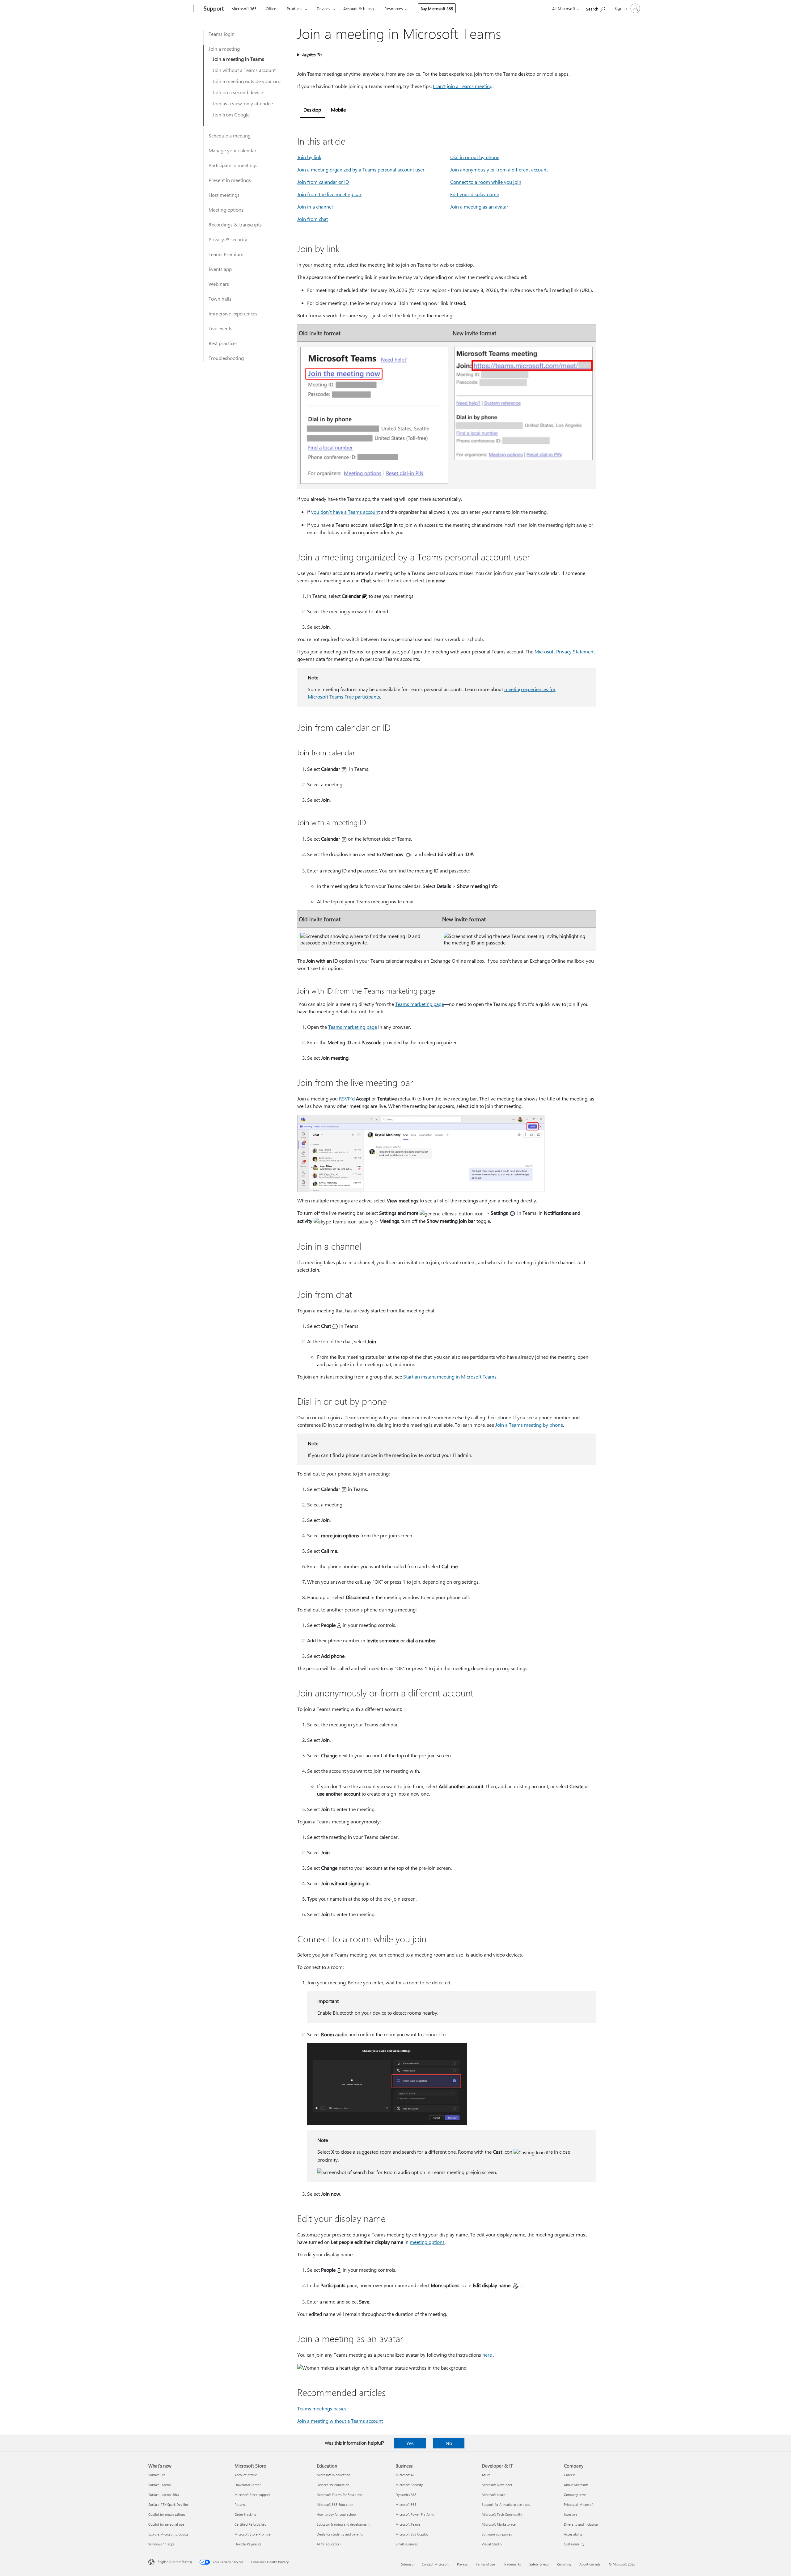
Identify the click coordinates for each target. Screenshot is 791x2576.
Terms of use (485, 2564)
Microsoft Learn (493, 2495)
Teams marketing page (420, 1004)
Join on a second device (238, 92)
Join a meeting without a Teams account (340, 2421)
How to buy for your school (337, 2514)
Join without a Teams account (244, 70)
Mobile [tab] (338, 110)
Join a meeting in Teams (238, 59)
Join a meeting (224, 49)
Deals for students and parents (340, 2534)
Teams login (222, 34)
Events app (220, 269)
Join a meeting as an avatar (479, 207)
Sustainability (574, 2544)
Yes (410, 2443)
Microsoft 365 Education (335, 2504)
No (449, 2443)
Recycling (564, 2564)
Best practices (223, 343)
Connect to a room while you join (486, 182)
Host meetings (224, 195)
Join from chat (313, 219)
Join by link (309, 157)
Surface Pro (157, 2475)
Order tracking (245, 2514)
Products (295, 8)
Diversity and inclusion (581, 2524)
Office (271, 8)
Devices (324, 8)
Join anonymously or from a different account (499, 169)
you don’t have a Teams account (345, 512)
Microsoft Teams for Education (340, 2495)
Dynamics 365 (406, 2495)
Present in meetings (230, 180)
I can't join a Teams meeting (463, 86)
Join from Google (231, 114)
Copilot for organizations (167, 2514)
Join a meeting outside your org (247, 81)
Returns (240, 2504)
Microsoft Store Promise (253, 2534)
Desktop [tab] (312, 110)
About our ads (590, 2564)
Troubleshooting (226, 358)
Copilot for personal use (166, 2524)
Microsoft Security (409, 2485)
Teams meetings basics (322, 2408)
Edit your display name (475, 194)
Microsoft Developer (497, 2485)
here (487, 2355)
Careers (570, 2475)
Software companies (497, 2534)
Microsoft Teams (408, 2524)
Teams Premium (226, 254)
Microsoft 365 (244, 8)
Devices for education (333, 2485)
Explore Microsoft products (168, 2534)
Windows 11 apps (161, 2544)
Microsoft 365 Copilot (412, 2534)
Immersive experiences (233, 313)
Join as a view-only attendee (243, 103)
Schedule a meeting (230, 135)
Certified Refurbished (250, 2524)
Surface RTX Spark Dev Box (168, 2504)
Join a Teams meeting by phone (529, 1425)
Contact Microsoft (435, 2564)
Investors (571, 2514)
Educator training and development (343, 2524)
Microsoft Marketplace (499, 2524)
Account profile (246, 2475)
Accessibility (573, 2534)
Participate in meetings (233, 165)
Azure (486, 2475)
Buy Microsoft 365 (437, 8)
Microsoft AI (405, 2475)
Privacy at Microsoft (579, 2504)
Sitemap (407, 2564)
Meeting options (226, 210)
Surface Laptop (159, 2485)
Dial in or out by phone (475, 157)
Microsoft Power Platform (415, 2514)
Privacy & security (228, 239)
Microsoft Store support (252, 2495)
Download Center (248, 2485)
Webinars (219, 284)
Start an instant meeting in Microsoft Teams (450, 1377)
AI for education (329, 2544)
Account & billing (359, 8)
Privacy (462, 2564)
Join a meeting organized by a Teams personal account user (361, 169)
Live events (220, 328)
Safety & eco (539, 2564)
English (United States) (175, 2562)
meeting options (427, 2242)
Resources (394, 8)
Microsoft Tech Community (502, 2514)
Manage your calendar (233, 150)
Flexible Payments (248, 2544)
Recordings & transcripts (235, 224)
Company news (575, 2495)
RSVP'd (347, 1098)
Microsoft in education (334, 2475)
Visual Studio (492, 2544)
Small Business (407, 2544)
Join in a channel (315, 207)
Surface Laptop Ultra (164, 2495)
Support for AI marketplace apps (506, 2504)
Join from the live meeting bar (329, 194)
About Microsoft (576, 2485)
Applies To (312, 55)
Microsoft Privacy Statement (565, 651)
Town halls (220, 299)
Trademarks (512, 2564)
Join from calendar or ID (323, 182)
